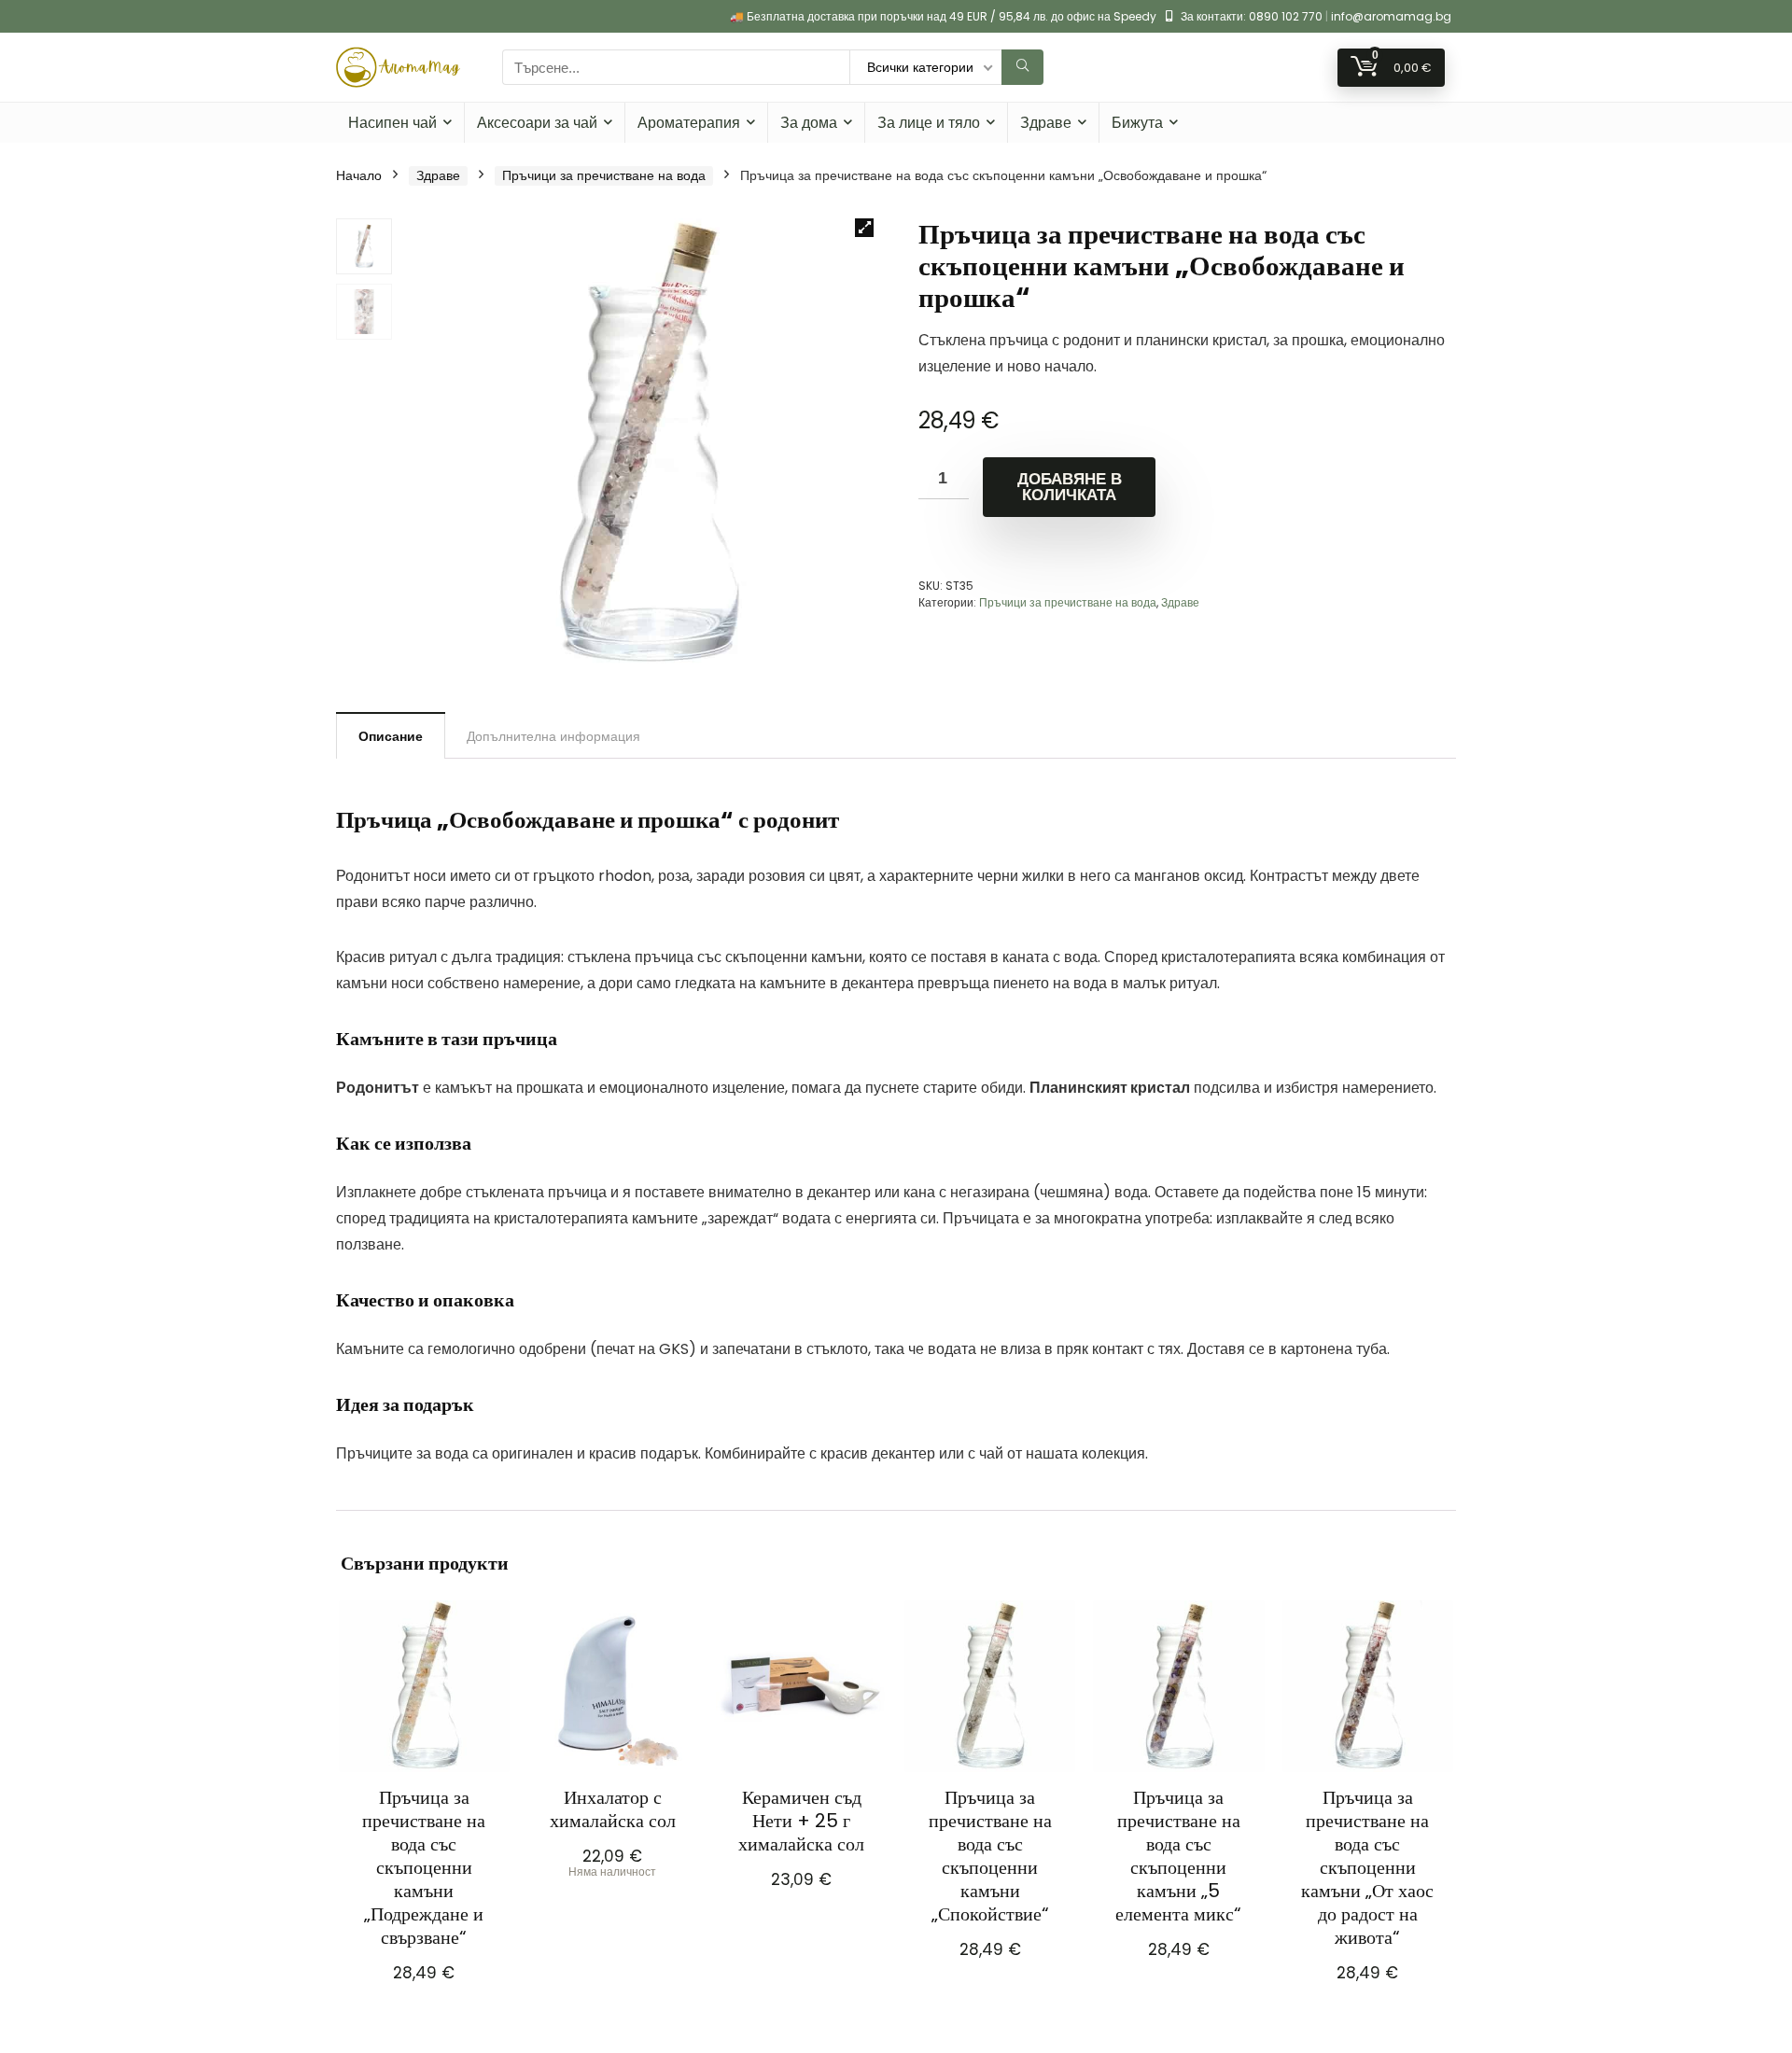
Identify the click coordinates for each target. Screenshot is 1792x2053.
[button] (864, 228)
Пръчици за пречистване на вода (604, 175)
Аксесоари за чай (537, 123)
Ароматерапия (689, 123)
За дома (809, 123)
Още (613, 1897)
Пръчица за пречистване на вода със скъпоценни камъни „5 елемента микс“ (1178, 1856)
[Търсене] (1022, 67)
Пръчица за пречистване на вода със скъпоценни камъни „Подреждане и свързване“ (424, 1867)
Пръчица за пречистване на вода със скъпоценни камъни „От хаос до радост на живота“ (1367, 1867)
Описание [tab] (391, 736)
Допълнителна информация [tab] (553, 736)
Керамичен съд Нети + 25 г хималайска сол (801, 1821)
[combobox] (676, 67)
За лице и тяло (929, 123)
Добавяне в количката (1070, 487)
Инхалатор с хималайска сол (613, 1809)
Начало (359, 175)
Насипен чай (392, 123)
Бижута (1137, 123)
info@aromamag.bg (1391, 16)
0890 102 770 (1286, 16)
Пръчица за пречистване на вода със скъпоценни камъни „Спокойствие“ (990, 1856)
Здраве (1046, 123)
